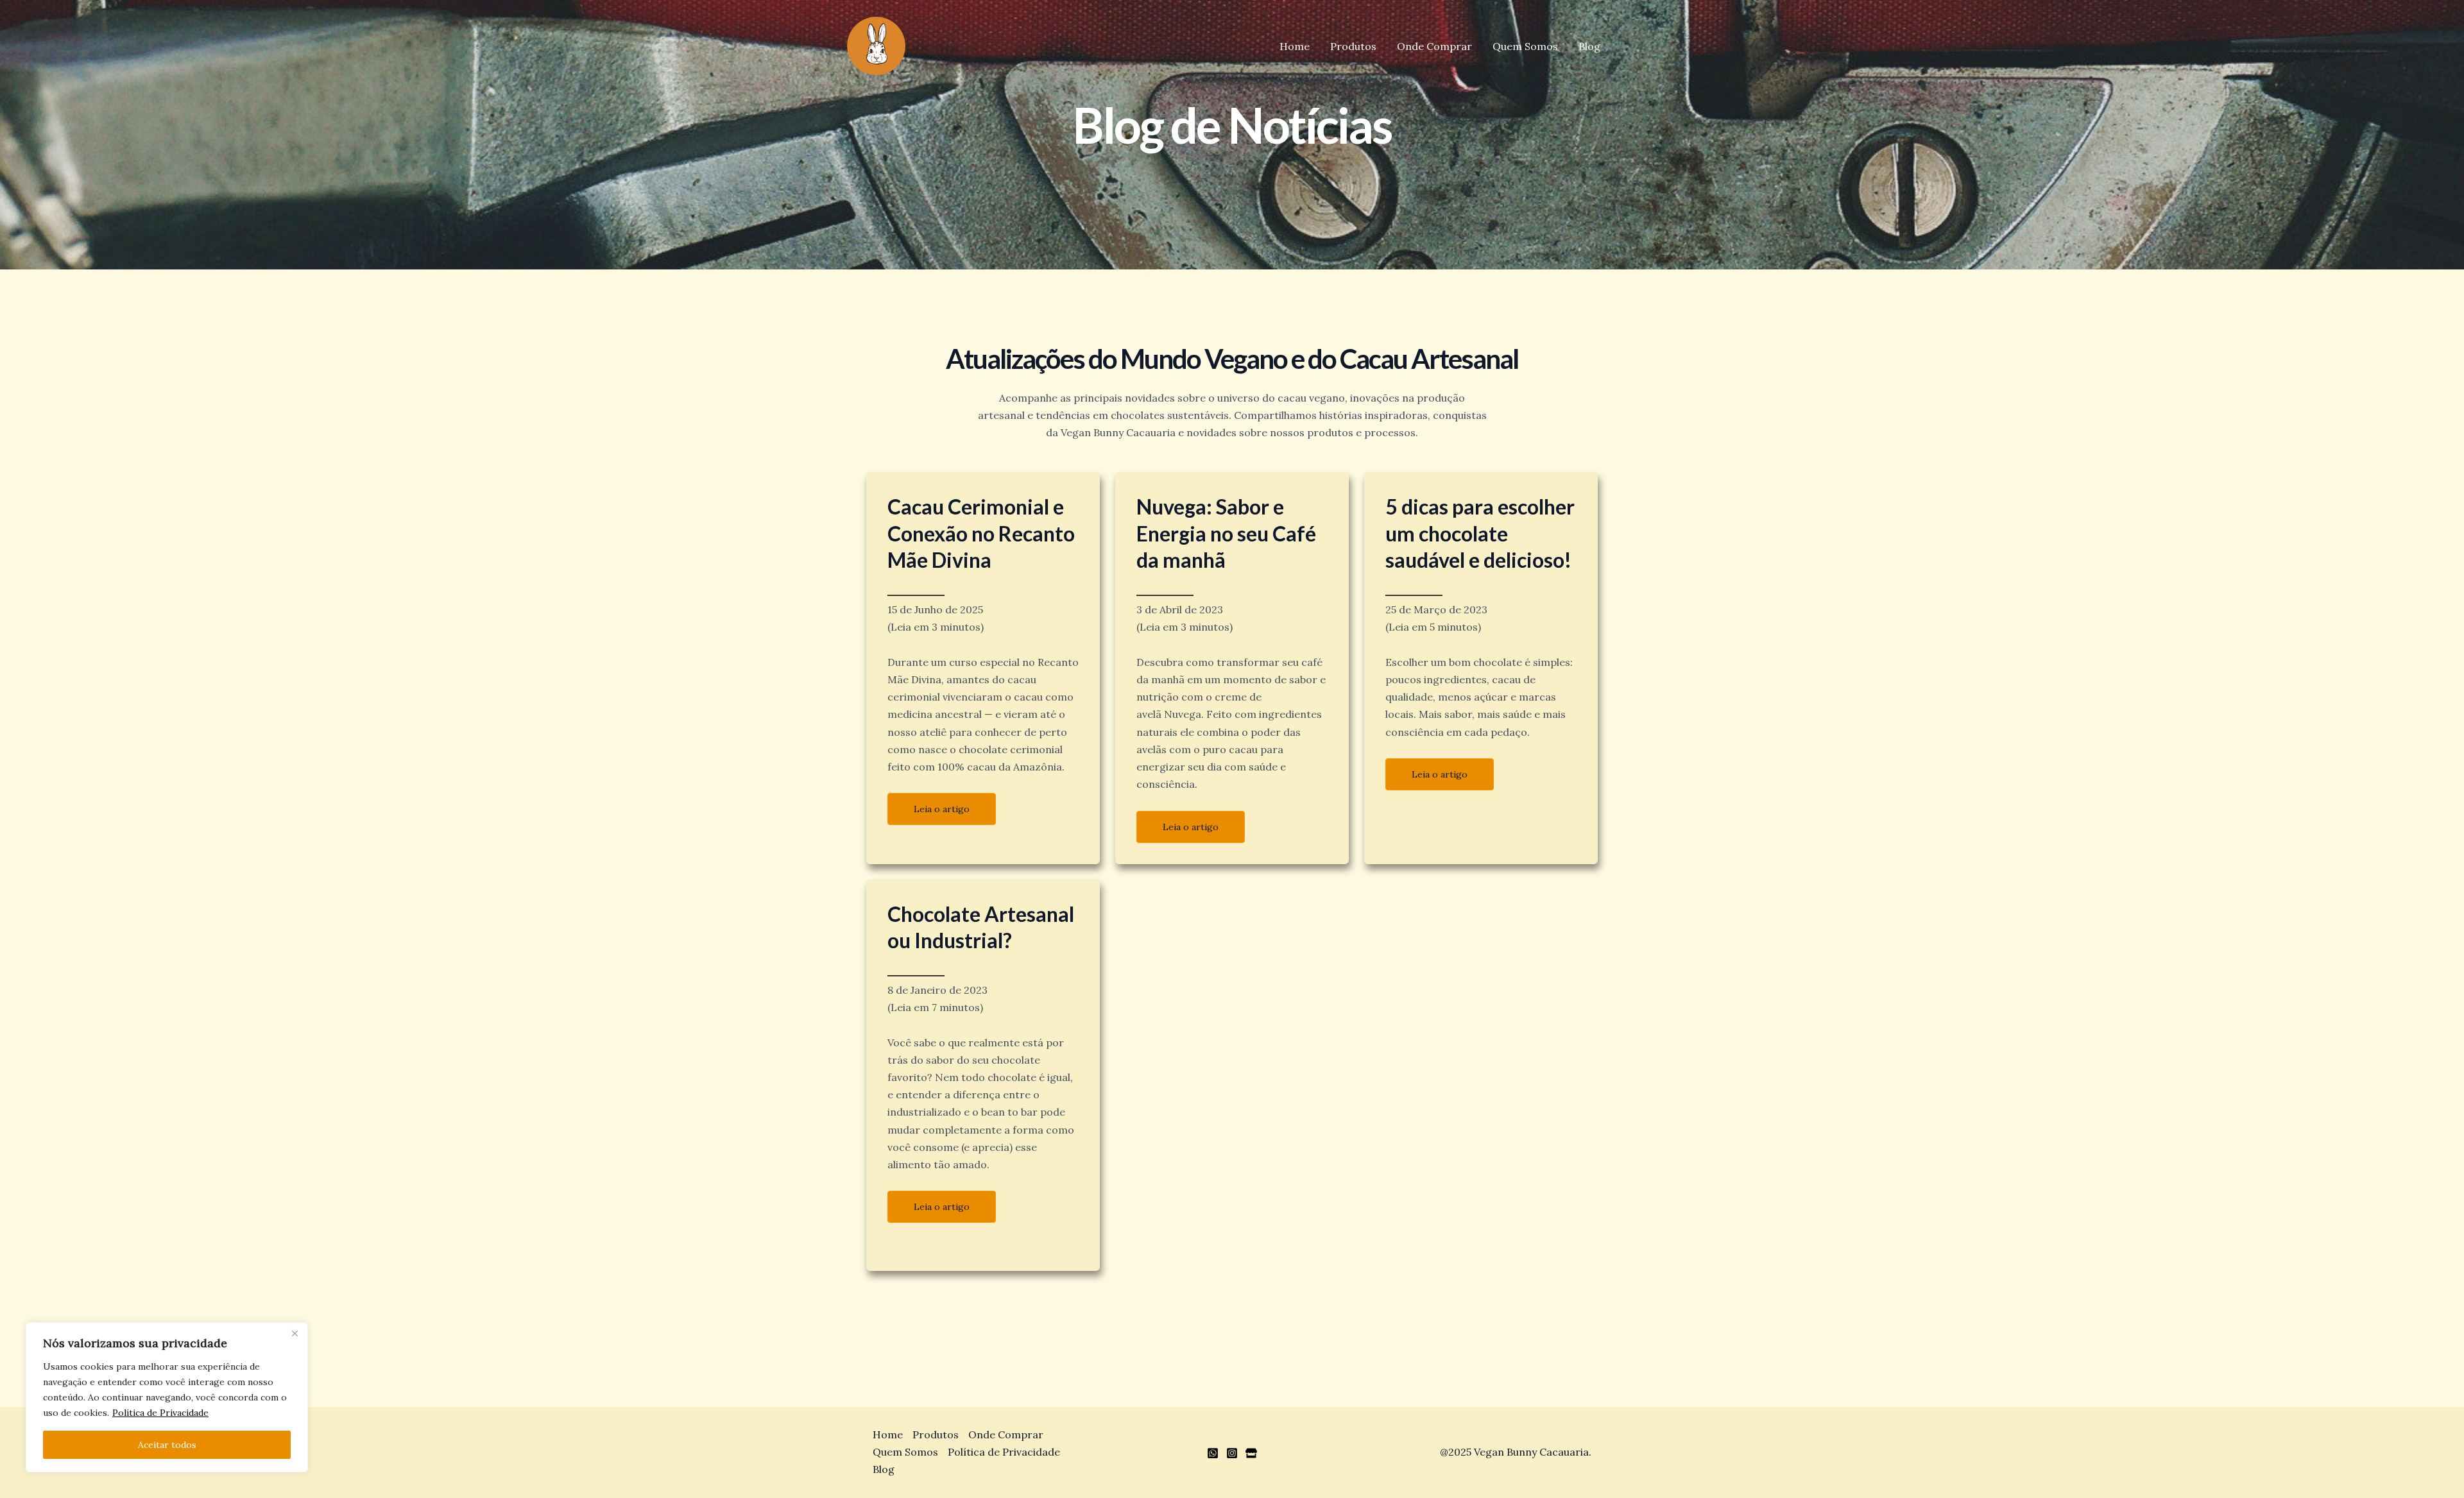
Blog (1589, 46)
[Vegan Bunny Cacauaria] (876, 45)
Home (1295, 46)
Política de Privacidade (160, 1413)
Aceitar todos (167, 1445)
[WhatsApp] (1213, 1453)
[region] (167, 1397)
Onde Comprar (1434, 46)
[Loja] (1251, 1453)
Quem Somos (1525, 46)
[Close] (295, 1333)
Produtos (1353, 46)
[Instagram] (1232, 1453)
